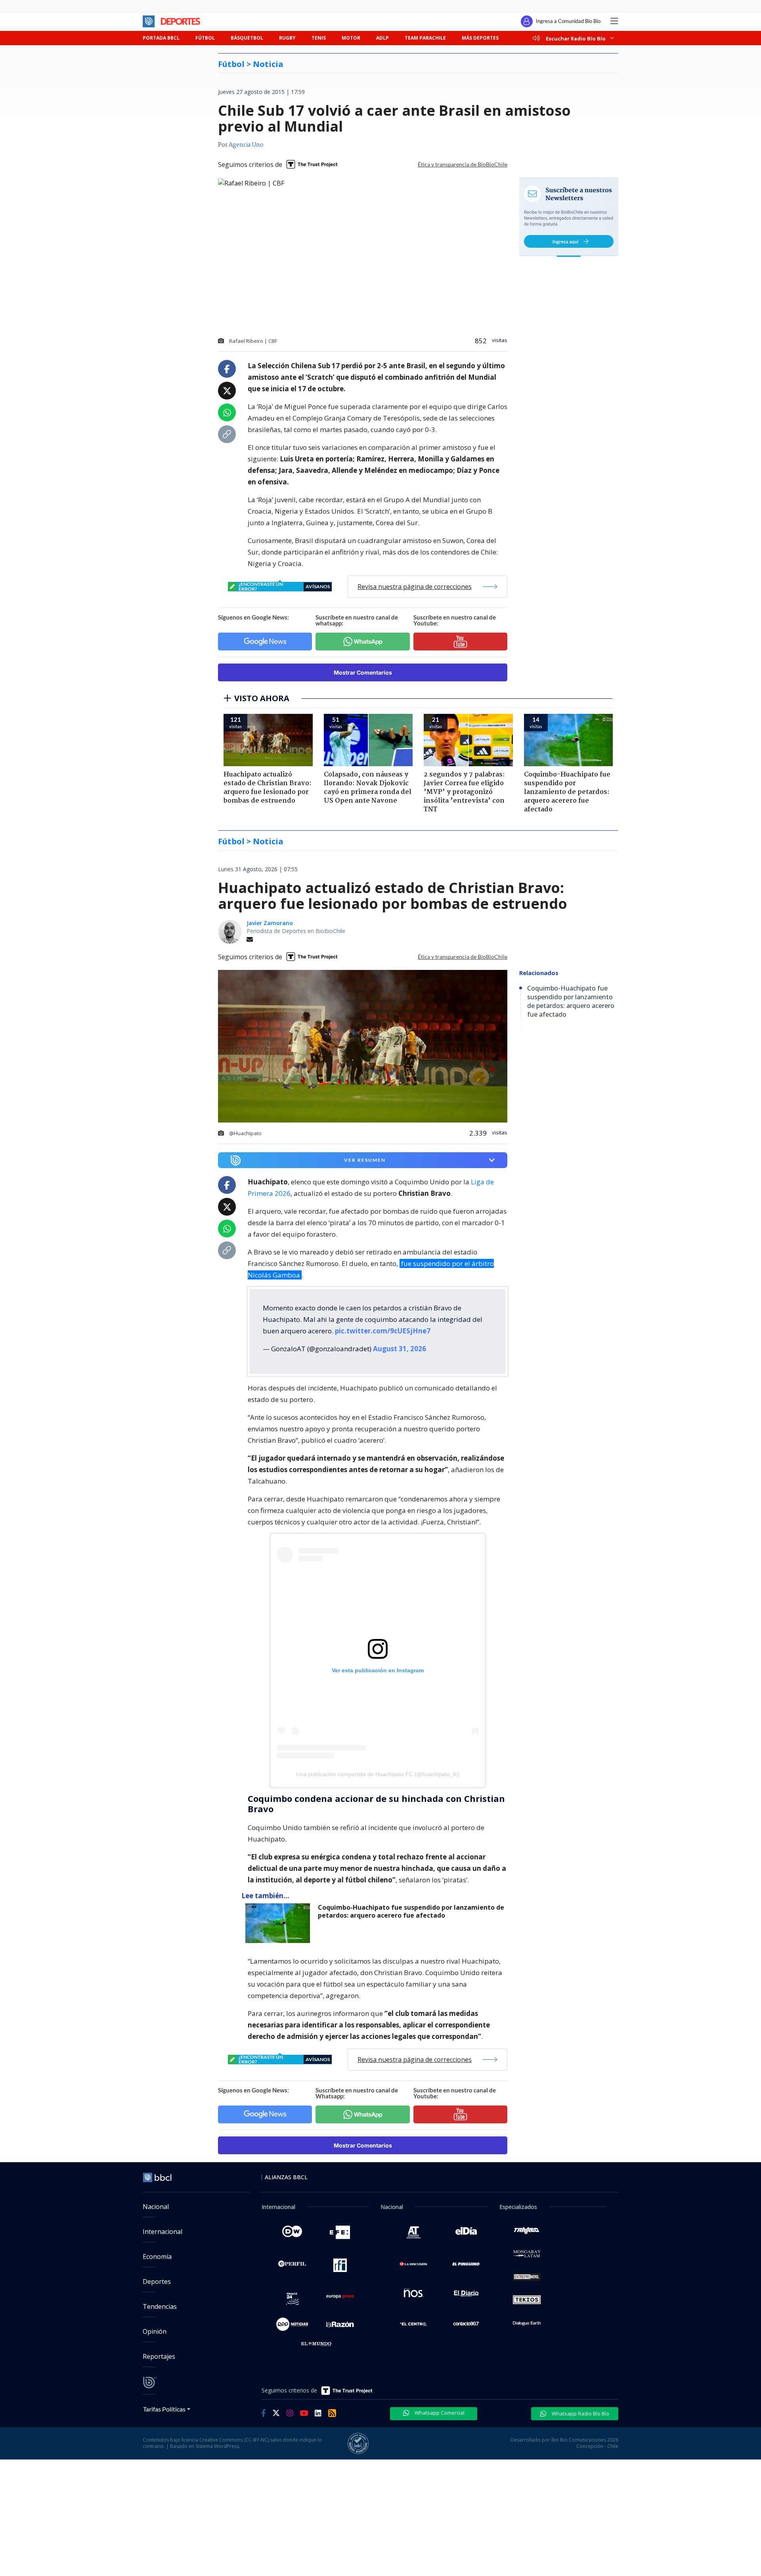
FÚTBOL (205, 38)
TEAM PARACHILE (425, 38)
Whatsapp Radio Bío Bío (580, 2413)
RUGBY (287, 38)
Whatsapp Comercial (439, 2413)
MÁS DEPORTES (480, 38)
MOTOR (351, 38)
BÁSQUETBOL (247, 38)
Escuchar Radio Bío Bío (576, 38)
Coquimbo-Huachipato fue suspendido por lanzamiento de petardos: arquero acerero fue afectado (411, 1911)
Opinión (155, 2331)
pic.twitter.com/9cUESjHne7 (383, 1331)
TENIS (319, 38)
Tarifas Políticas (164, 2409)
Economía (157, 2257)
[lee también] (280, 1923)
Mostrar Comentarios (363, 672)
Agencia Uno (246, 145)
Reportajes (159, 2356)
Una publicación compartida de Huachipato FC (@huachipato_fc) (378, 1774)
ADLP (382, 38)
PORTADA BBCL (161, 38)
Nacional (156, 2207)
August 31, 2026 (400, 1349)
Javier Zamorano (270, 923)
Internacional (163, 2232)
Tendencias (160, 2306)
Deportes (157, 2281)
